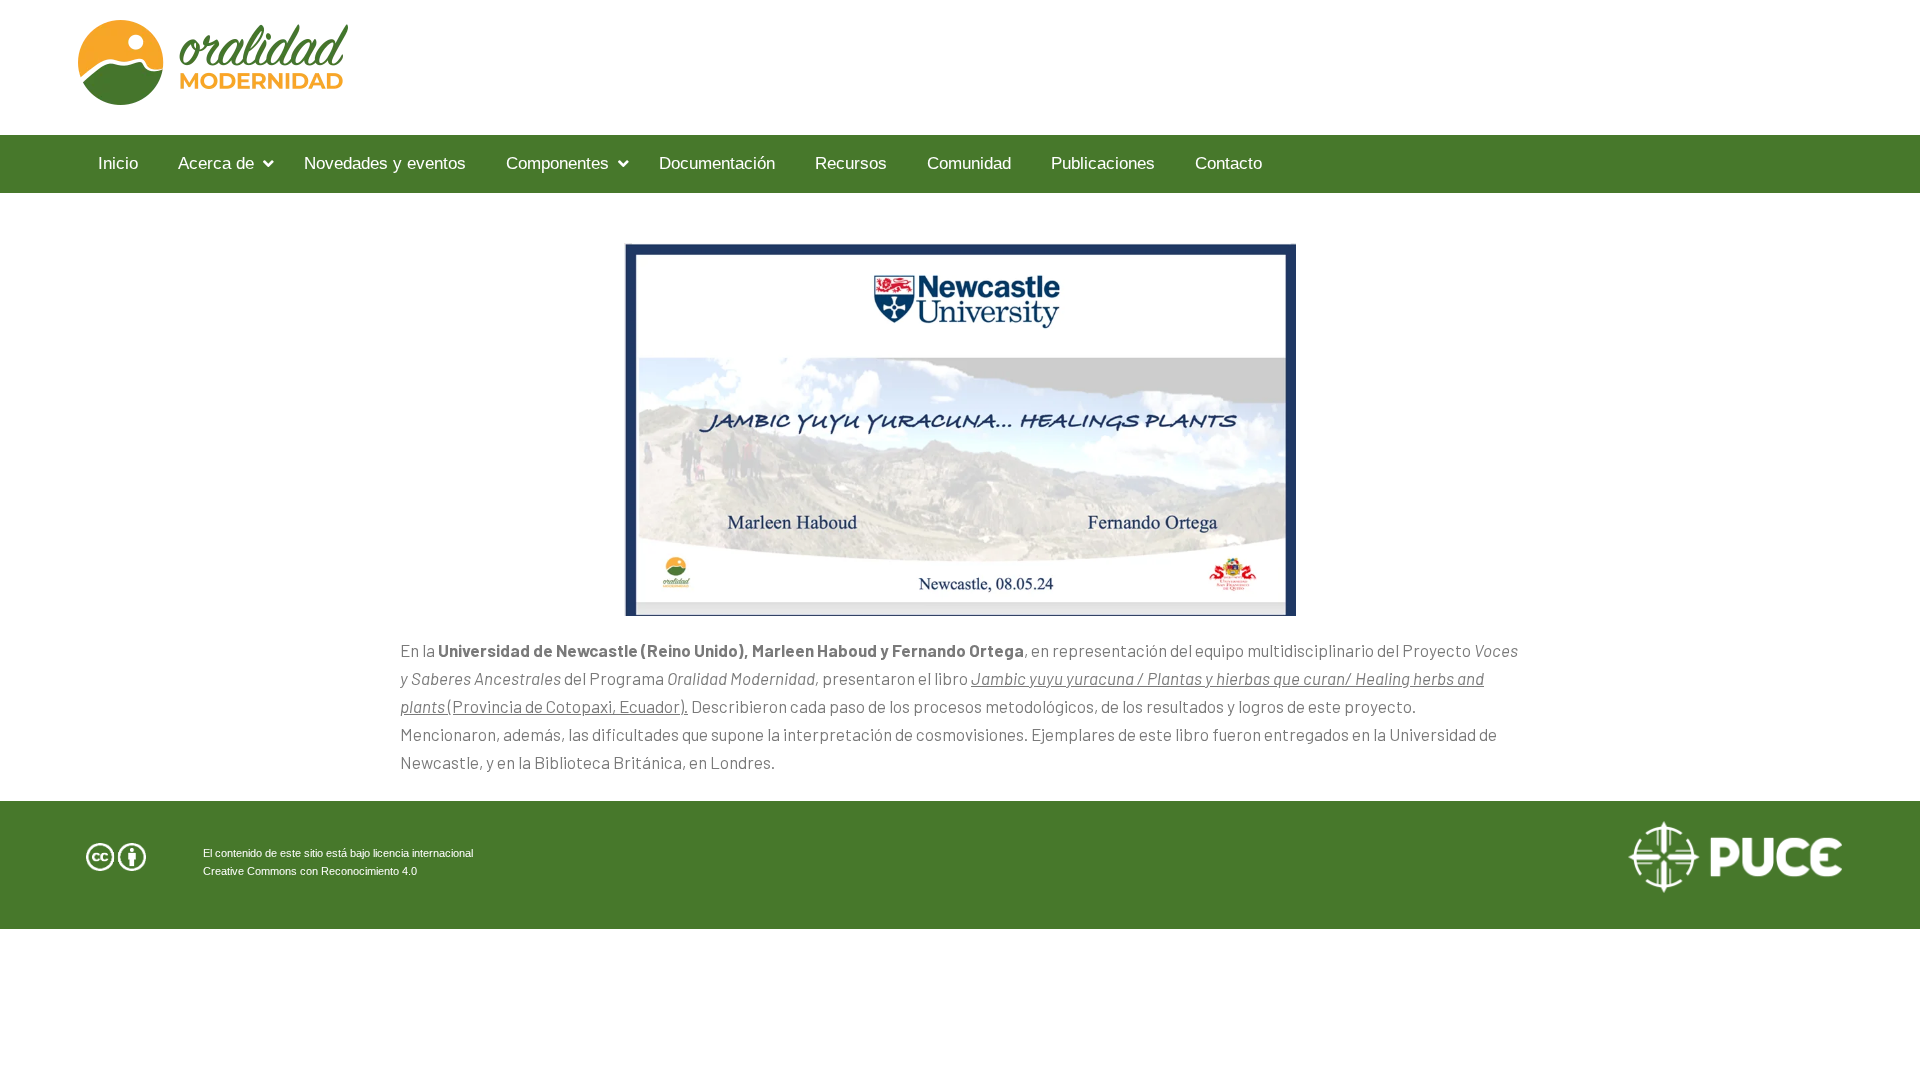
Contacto (1228, 163)
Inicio (118, 163)
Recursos (851, 163)
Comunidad (969, 163)
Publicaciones (1103, 163)
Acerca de (216, 163)
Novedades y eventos (385, 163)
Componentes (557, 163)
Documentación (717, 163)
